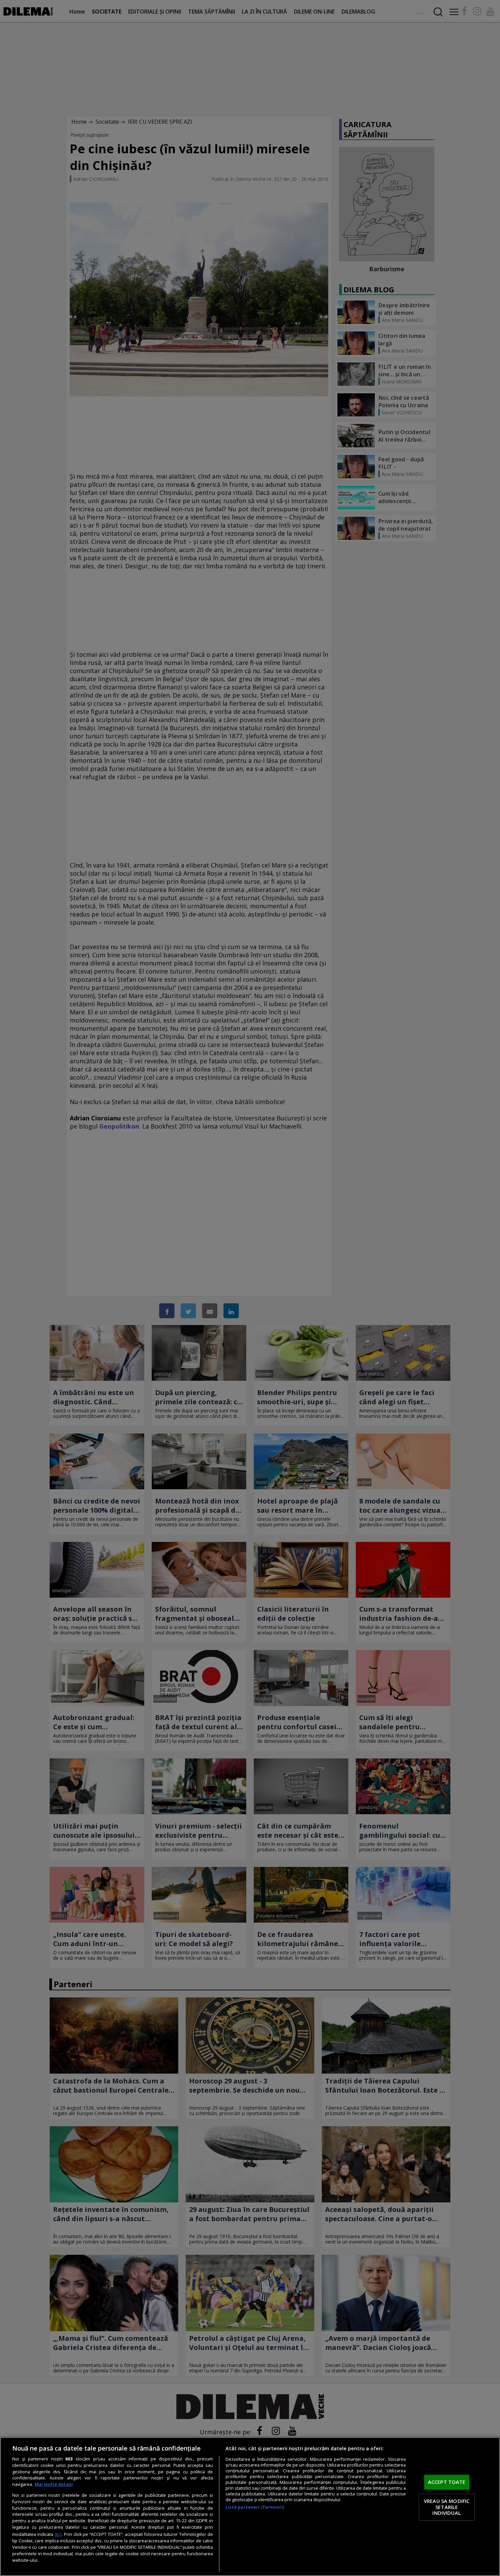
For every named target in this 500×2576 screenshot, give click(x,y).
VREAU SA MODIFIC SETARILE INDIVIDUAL (447, 2507)
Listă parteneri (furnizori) (255, 2507)
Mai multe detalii (54, 2484)
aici (58, 2534)
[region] (250, 2506)
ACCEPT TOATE (447, 2482)
